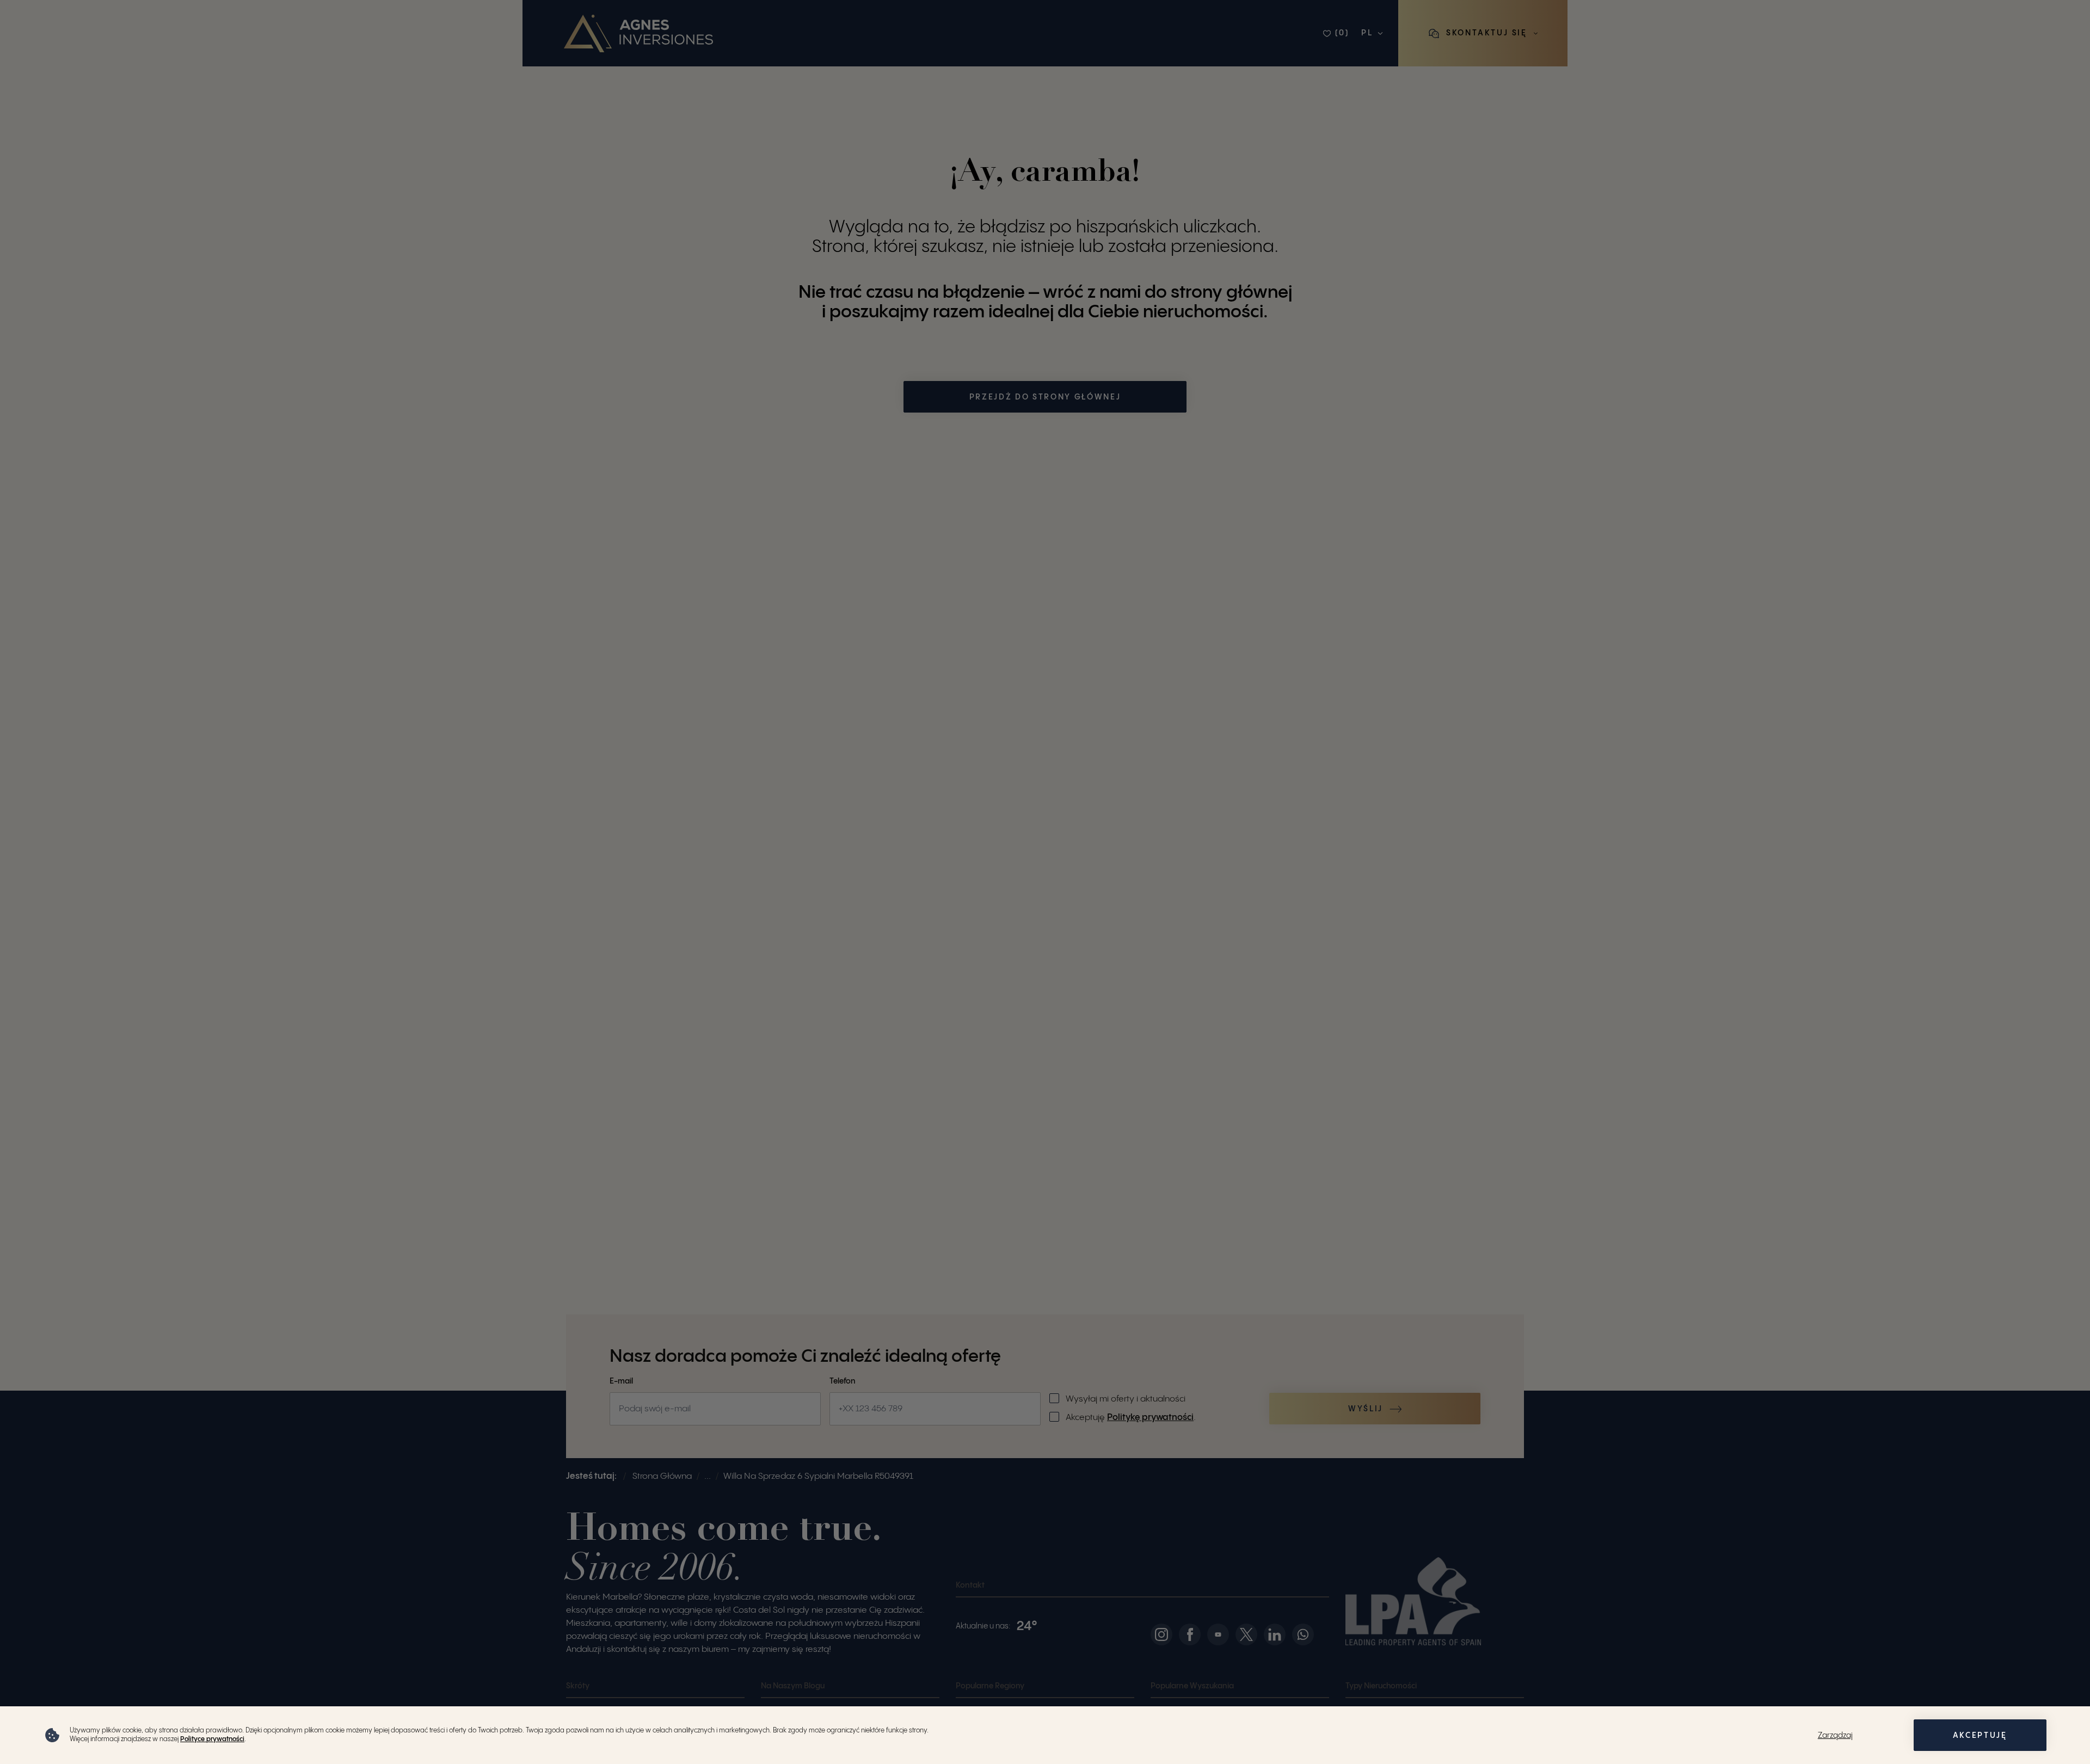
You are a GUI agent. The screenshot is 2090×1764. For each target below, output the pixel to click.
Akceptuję (1980, 1736)
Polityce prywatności (212, 1739)
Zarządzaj (1835, 1736)
